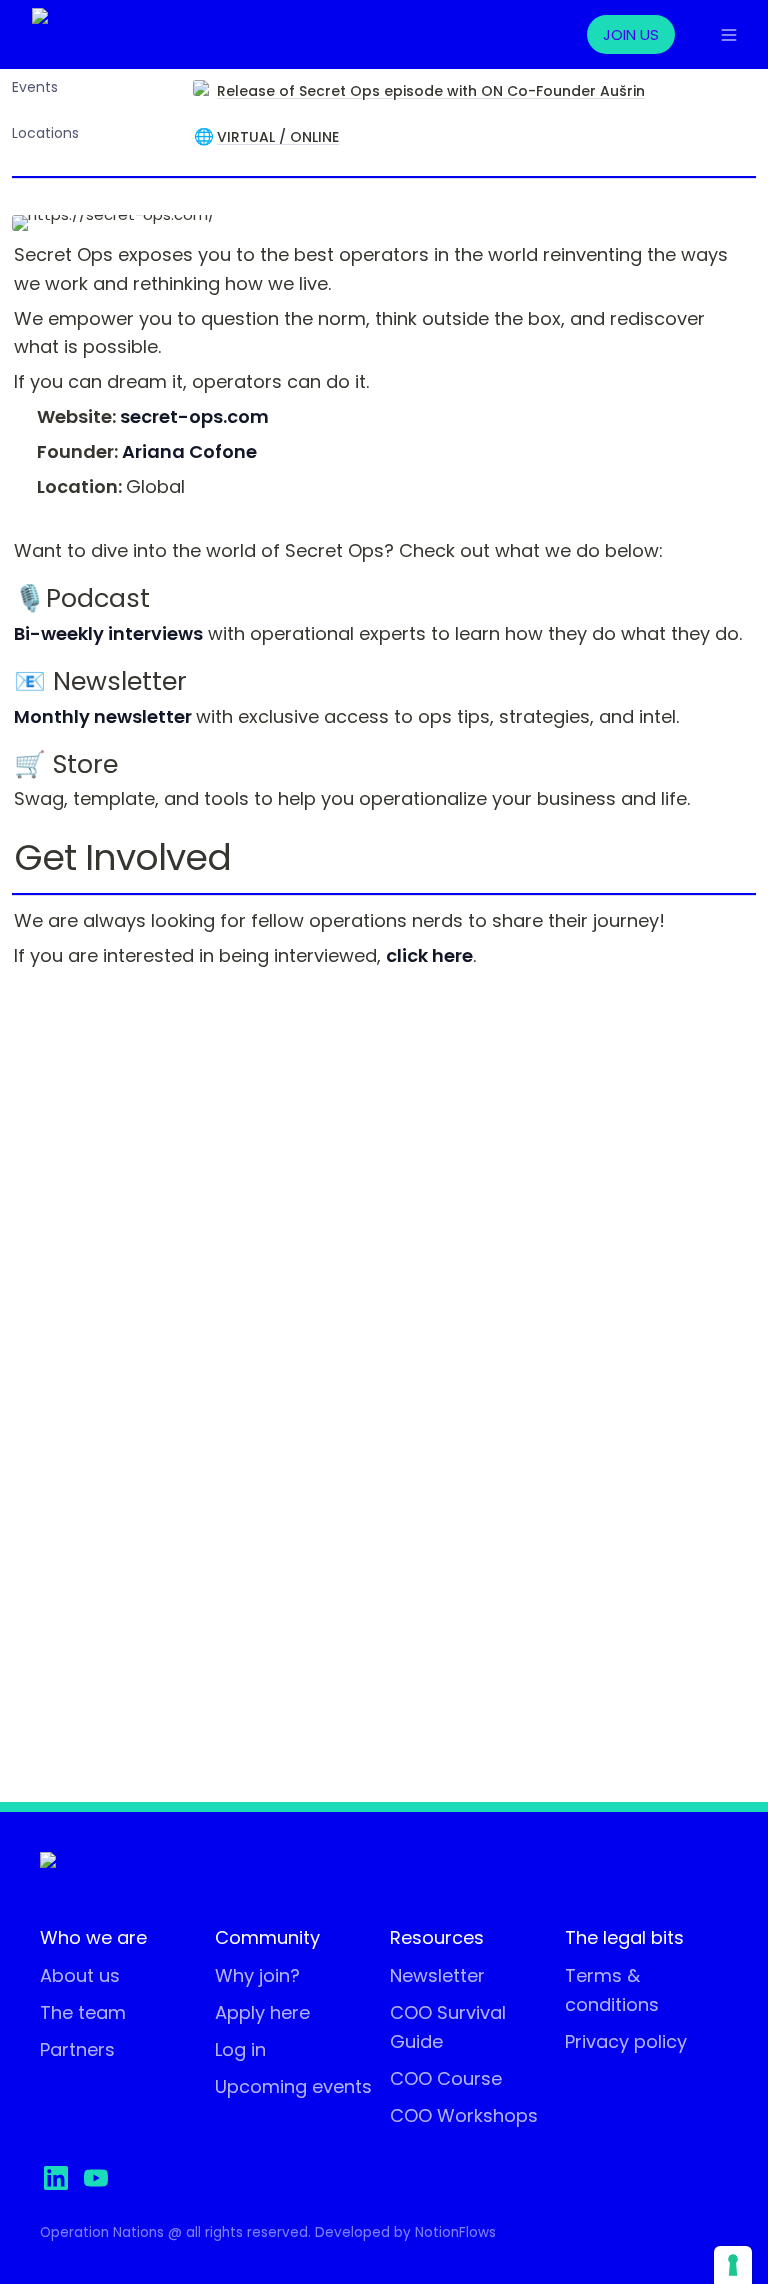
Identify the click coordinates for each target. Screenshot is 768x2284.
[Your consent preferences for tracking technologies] (733, 2265)
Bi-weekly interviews (108, 633)
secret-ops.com (194, 416)
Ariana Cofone (189, 451)
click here (429, 955)
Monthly (52, 716)
